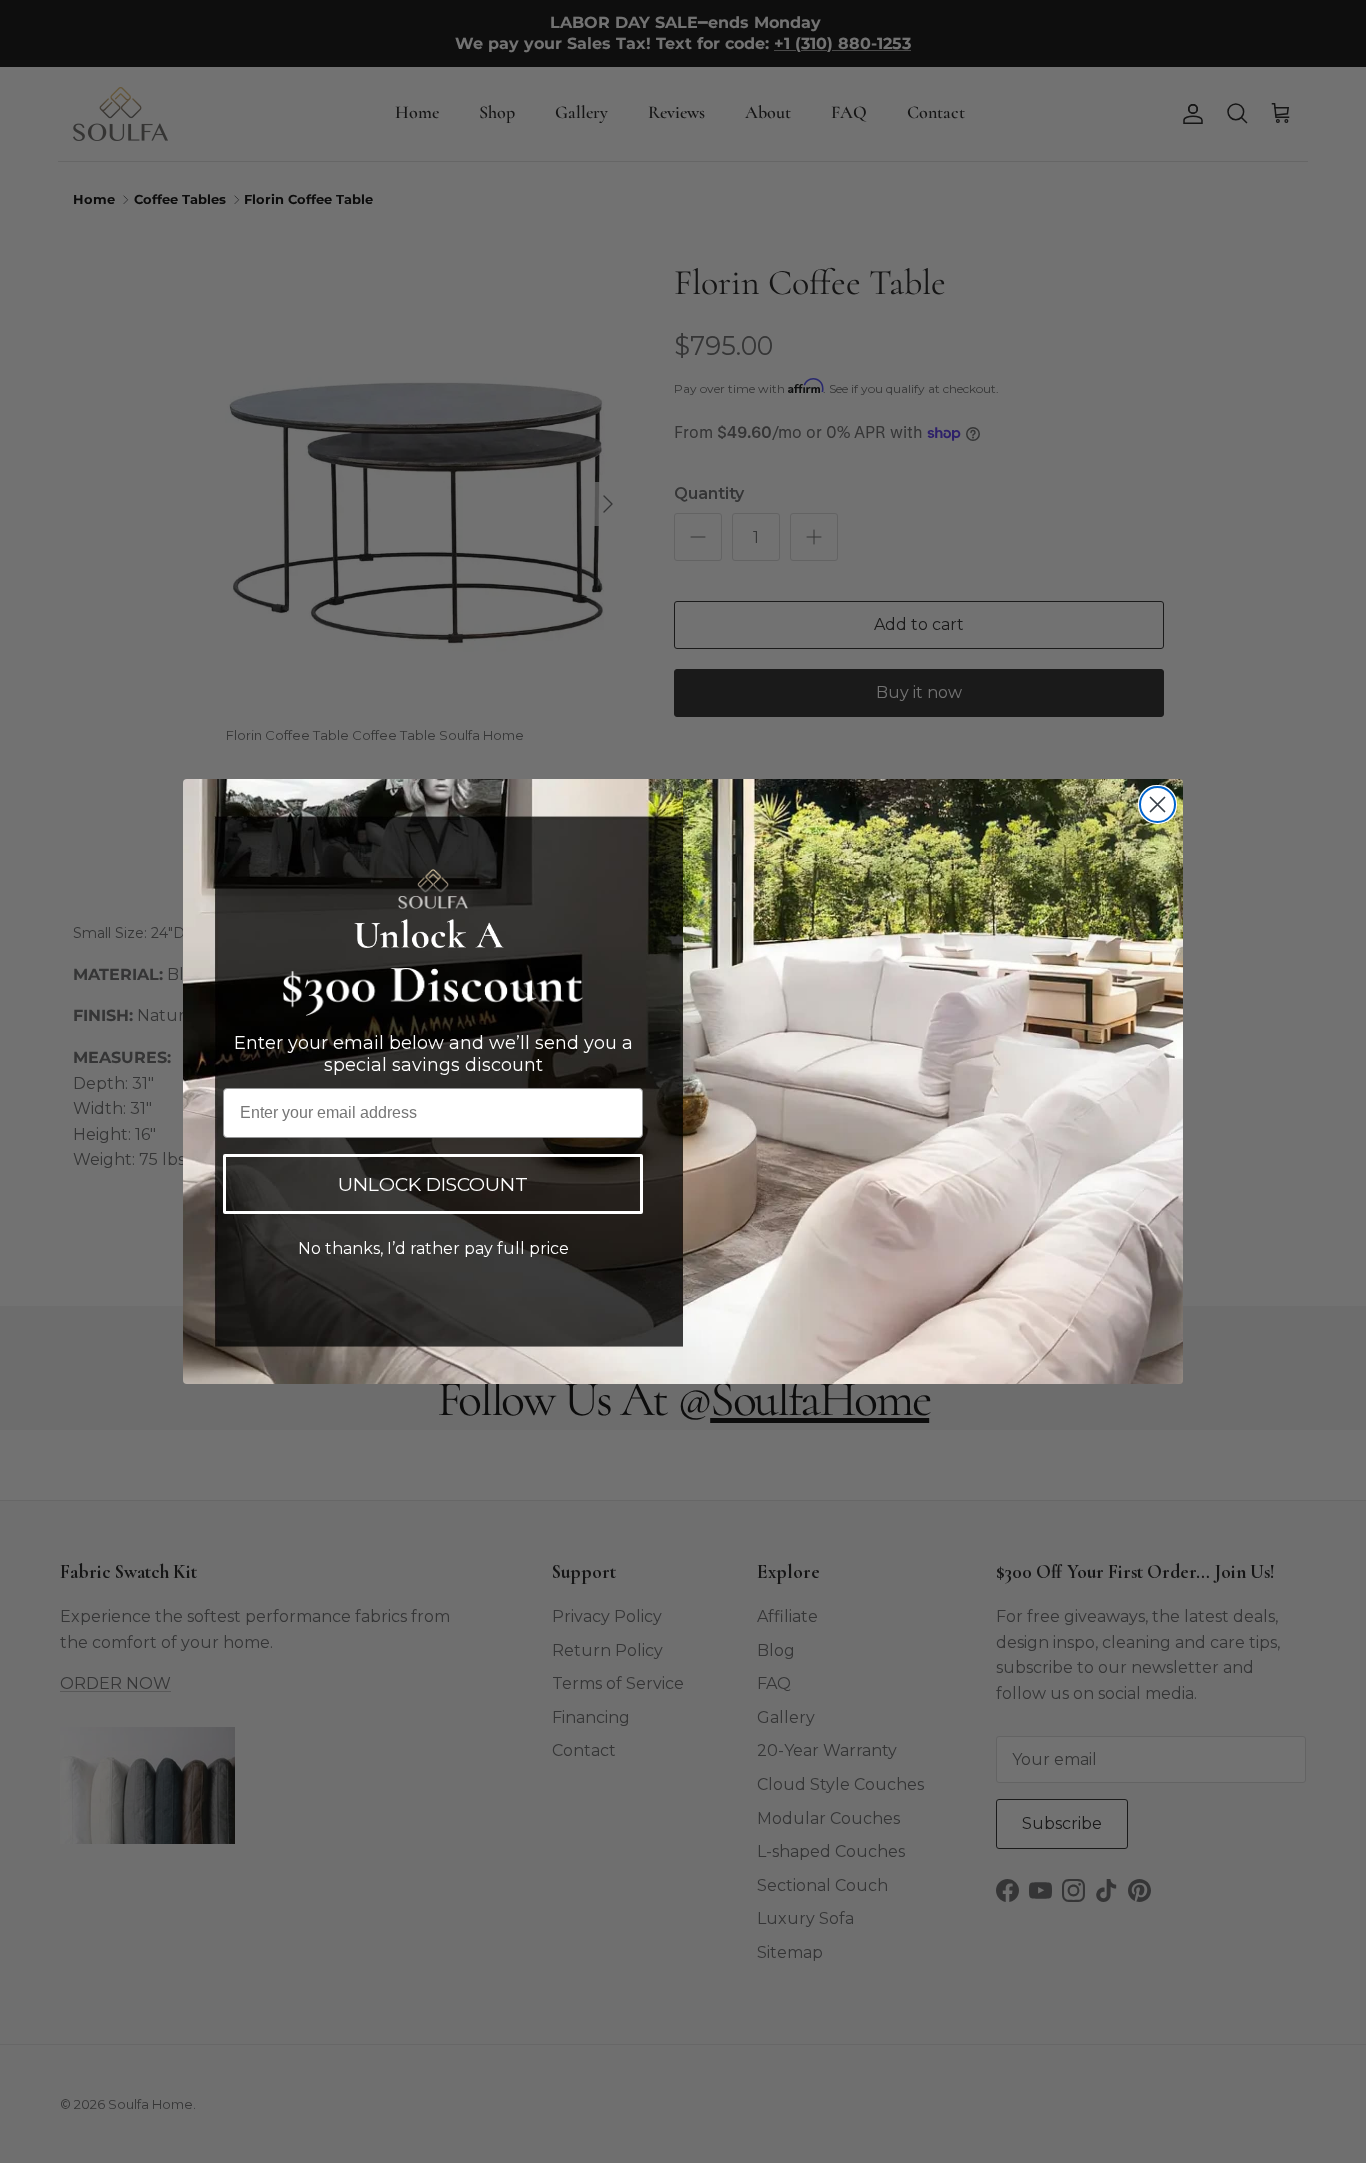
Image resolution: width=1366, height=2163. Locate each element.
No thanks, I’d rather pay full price (433, 1248)
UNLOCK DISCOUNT (433, 1184)
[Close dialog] (1157, 804)
